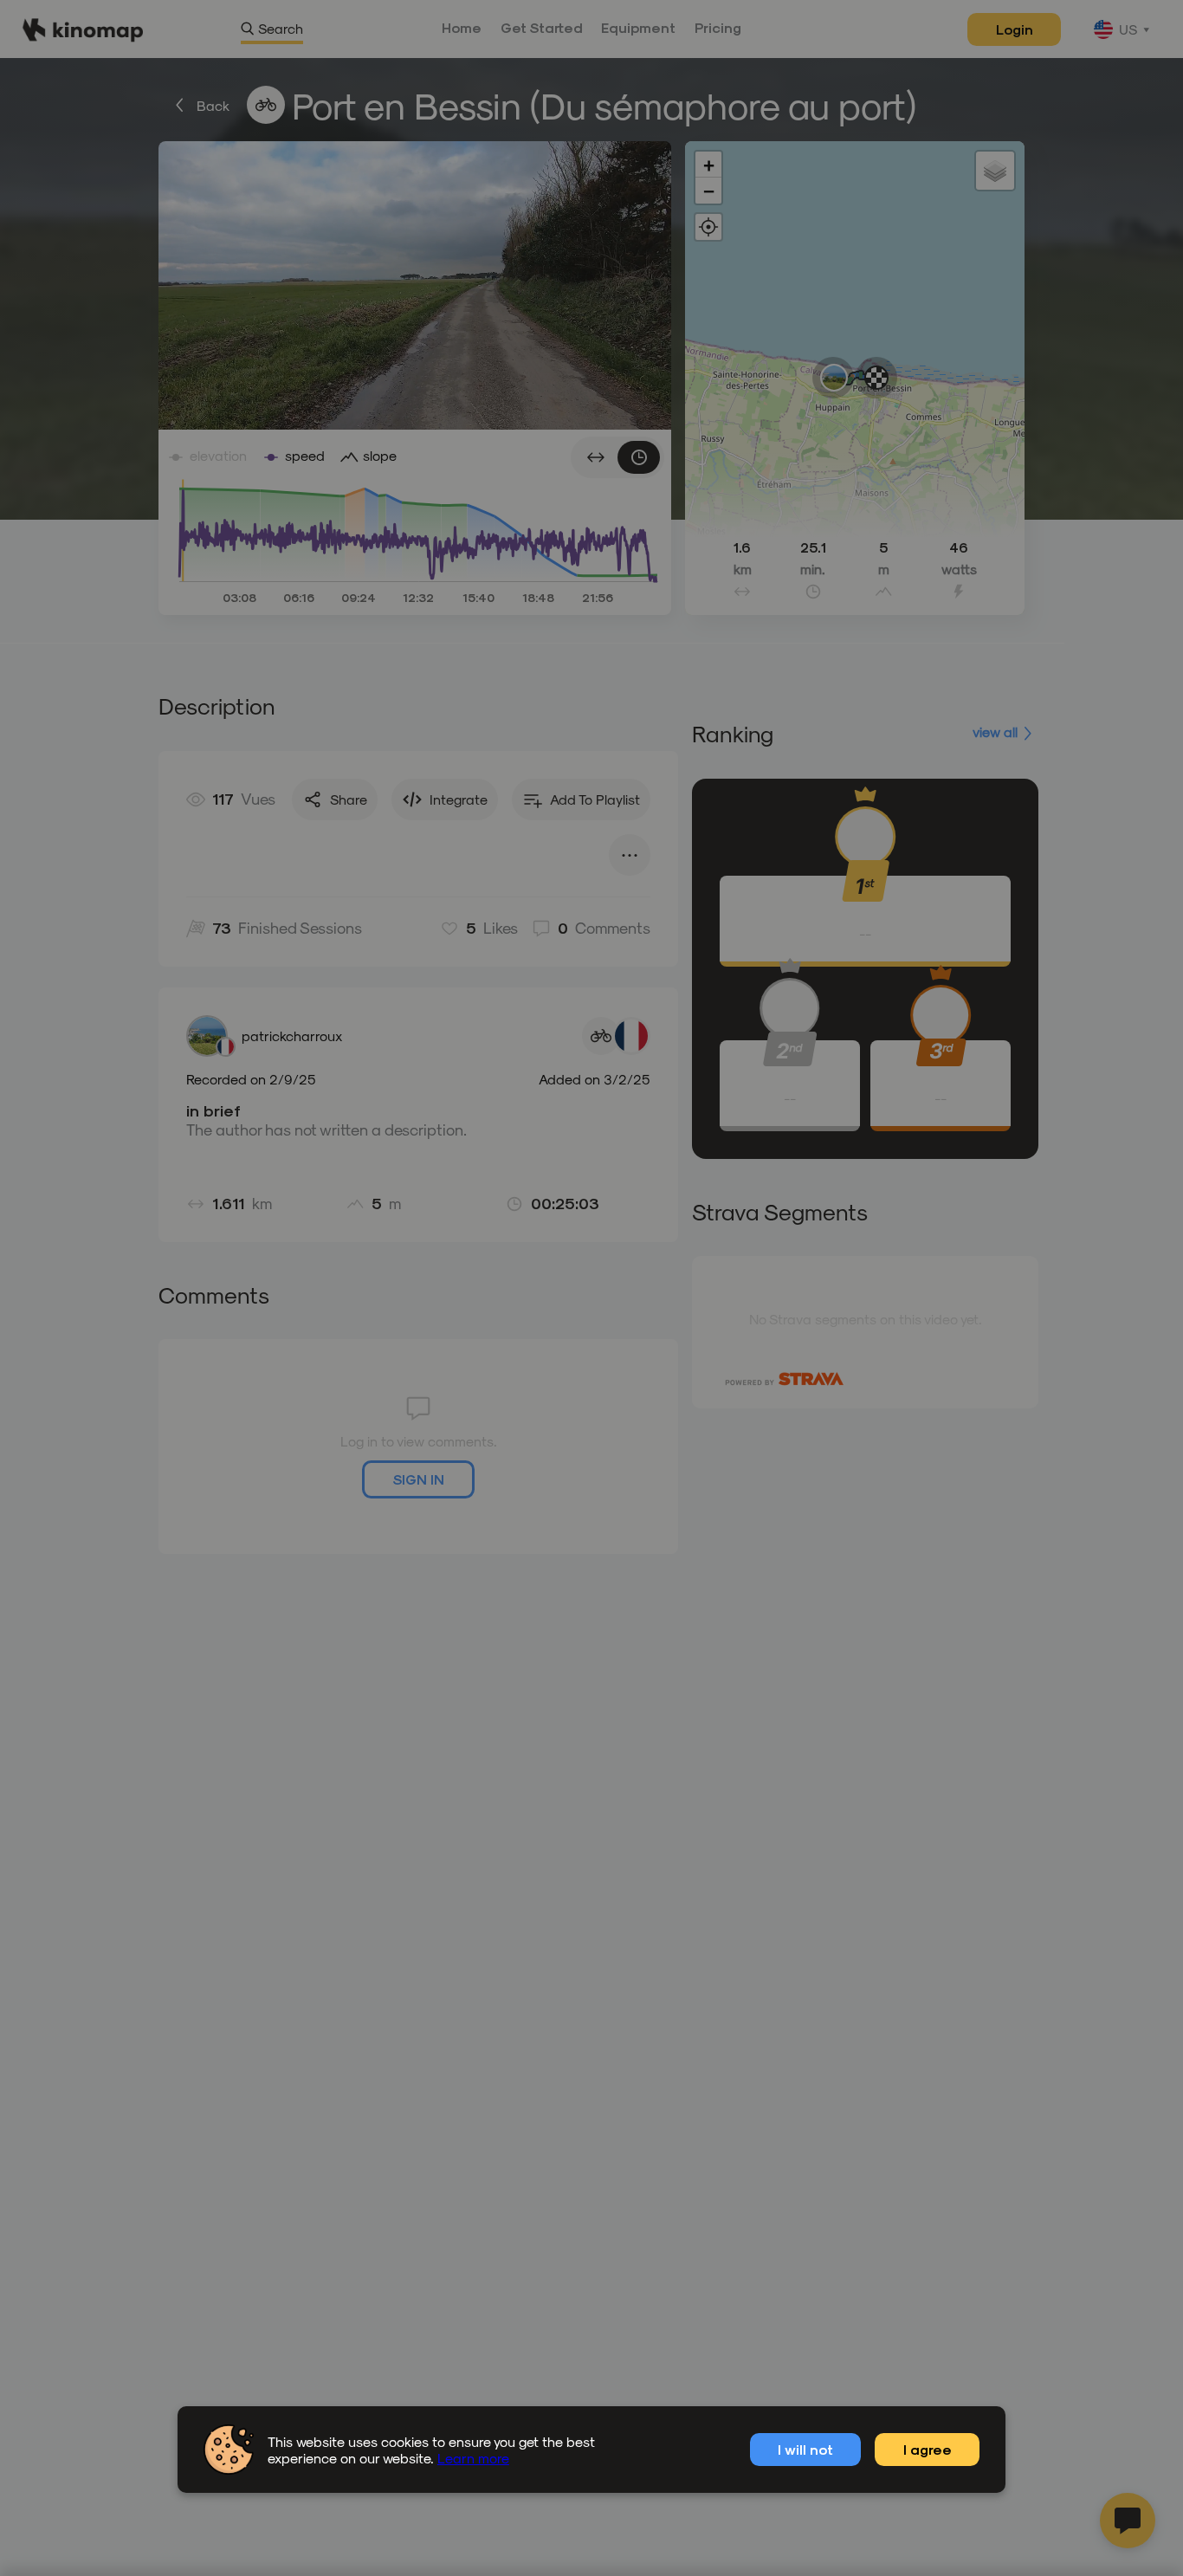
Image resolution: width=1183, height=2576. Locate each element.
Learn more (473, 2458)
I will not (805, 2449)
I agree (928, 2449)
